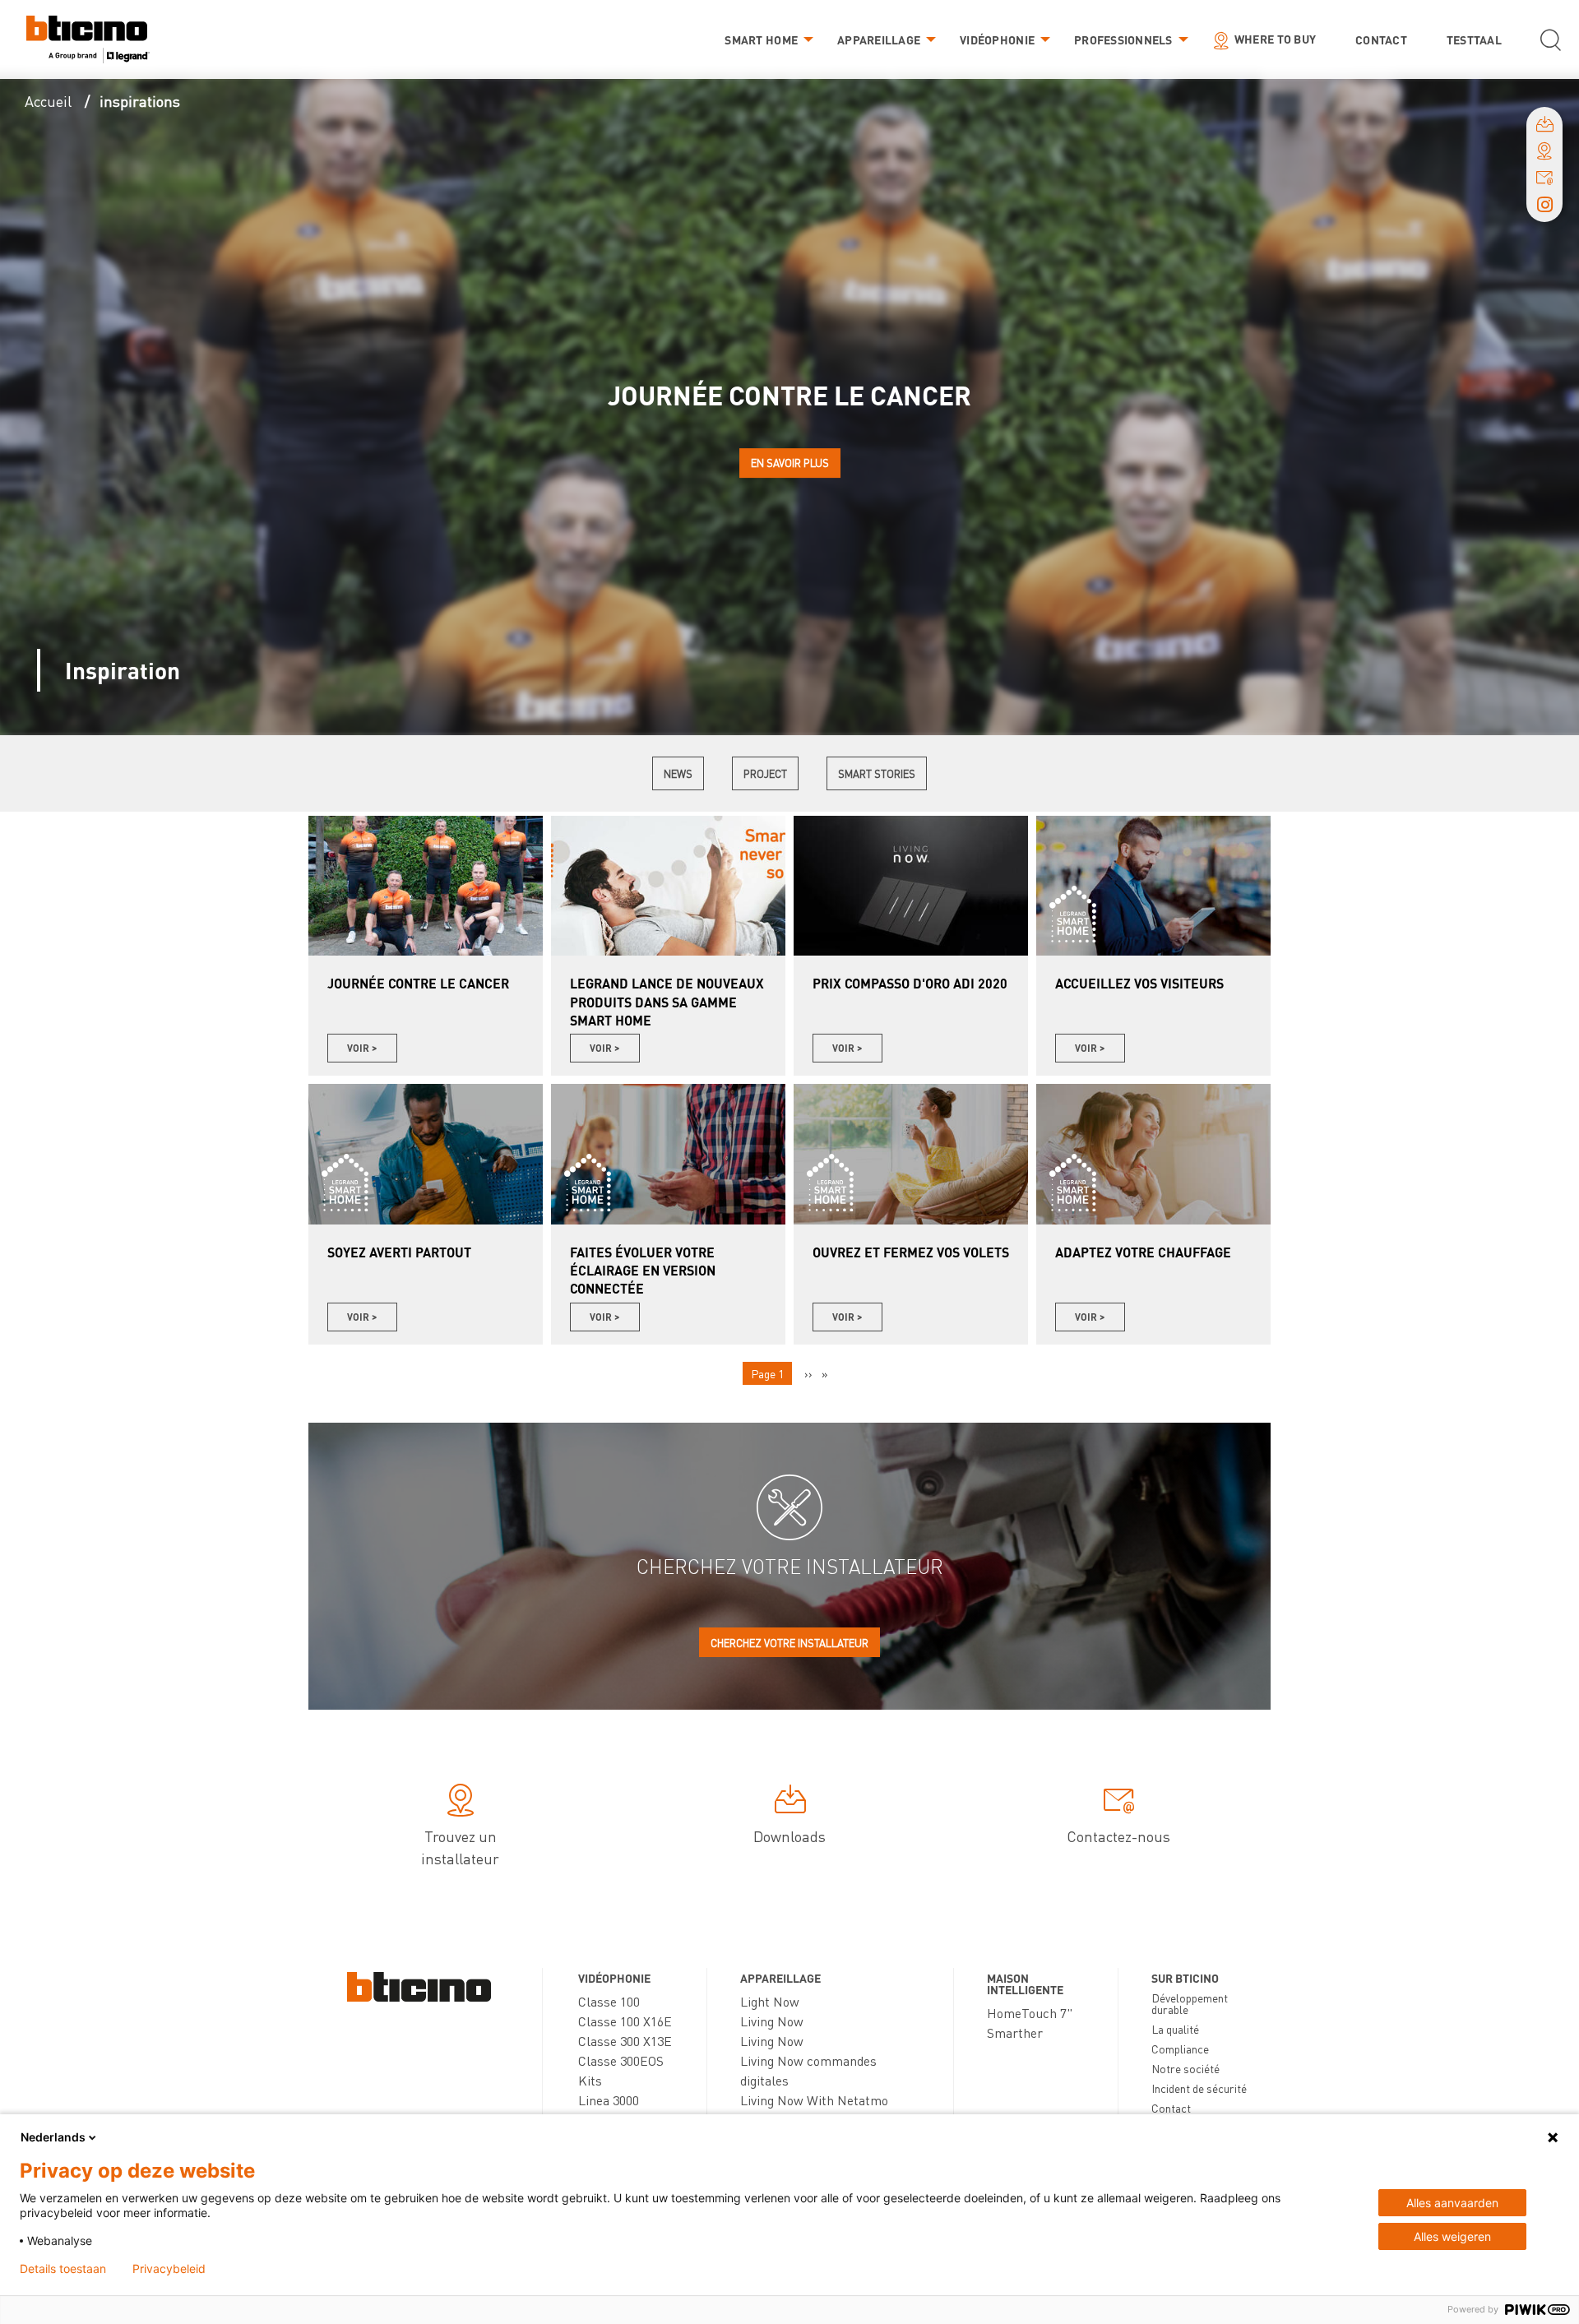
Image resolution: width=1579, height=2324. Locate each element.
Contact (1171, 2108)
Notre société (1185, 2068)
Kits (590, 2080)
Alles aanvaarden (1452, 2203)
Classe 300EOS (621, 2060)
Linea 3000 (609, 2100)
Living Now (772, 2021)
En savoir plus (790, 463)
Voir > (362, 1048)
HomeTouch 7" (1030, 2013)
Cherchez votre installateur (789, 1643)
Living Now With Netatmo (814, 2100)
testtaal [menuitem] (1474, 39)
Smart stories (877, 773)
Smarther (1015, 2032)
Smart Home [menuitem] (761, 39)
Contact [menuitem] (1381, 39)
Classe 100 (609, 2001)
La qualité (1175, 2029)
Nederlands (53, 2137)
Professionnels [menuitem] (1123, 39)
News (678, 773)
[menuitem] (88, 40)
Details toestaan (63, 2269)
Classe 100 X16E (625, 2021)
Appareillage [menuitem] (879, 39)
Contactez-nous (1118, 1836)
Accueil (48, 101)
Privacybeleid (169, 2269)
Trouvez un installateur (460, 1847)
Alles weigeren (1452, 2236)
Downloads (789, 1836)
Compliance (1180, 2049)
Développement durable (1190, 2003)
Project (765, 773)
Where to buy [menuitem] (1275, 39)
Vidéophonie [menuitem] (997, 39)
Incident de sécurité (1199, 2088)
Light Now (770, 2001)
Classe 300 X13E (625, 2041)
